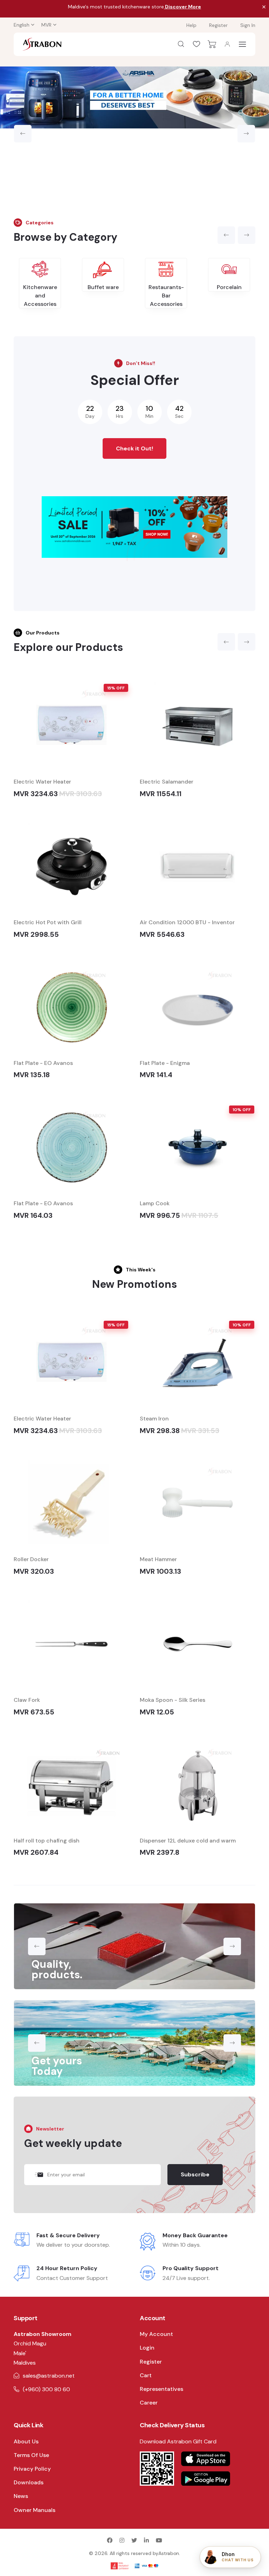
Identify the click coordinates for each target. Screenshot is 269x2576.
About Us (26, 2441)
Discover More (182, 7)
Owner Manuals (35, 2510)
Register (218, 25)
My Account (156, 2334)
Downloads (29, 2482)
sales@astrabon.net (49, 2376)
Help (191, 25)
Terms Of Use (31, 2455)
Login (147, 2348)
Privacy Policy (32, 2469)
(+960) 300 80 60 (46, 2389)
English (22, 25)
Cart (146, 2375)
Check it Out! (134, 448)
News (21, 2496)
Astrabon (169, 2553)
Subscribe (195, 2174)
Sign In (248, 25)
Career (149, 2403)
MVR (46, 25)
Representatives (161, 2389)
